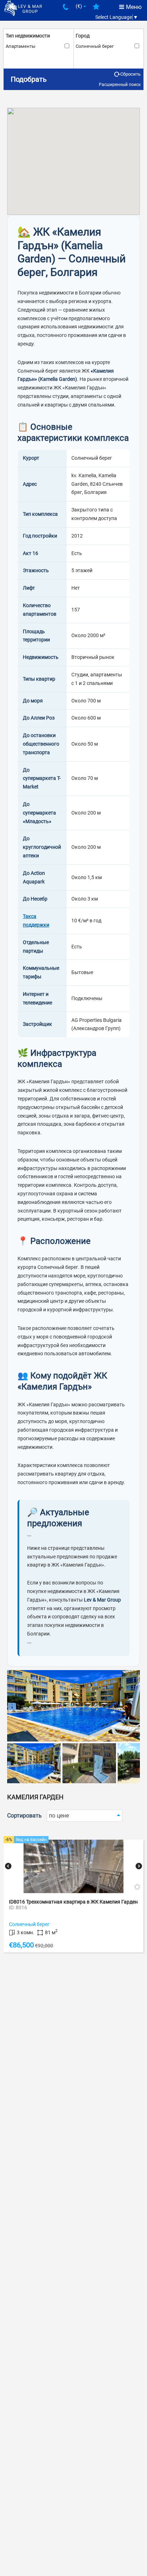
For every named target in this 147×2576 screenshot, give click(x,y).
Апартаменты (21, 46)
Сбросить (130, 74)
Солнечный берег (95, 46)
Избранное (96, 9)
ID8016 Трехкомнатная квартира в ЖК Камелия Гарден (73, 1902)
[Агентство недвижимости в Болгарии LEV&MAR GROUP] (23, 8)
